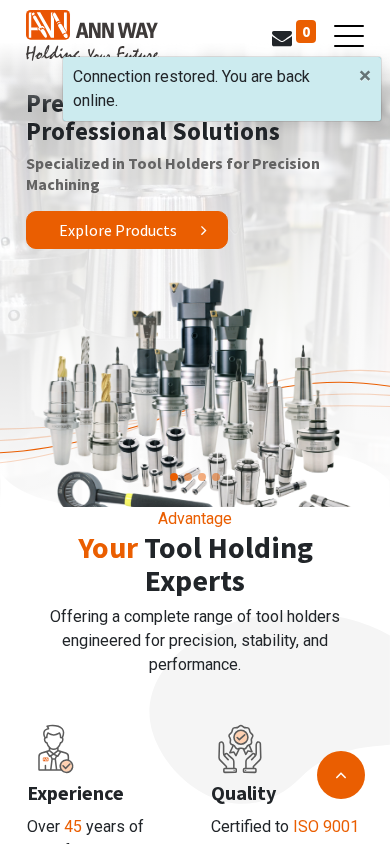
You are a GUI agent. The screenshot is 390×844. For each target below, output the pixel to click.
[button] (341, 775)
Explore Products (118, 230)
